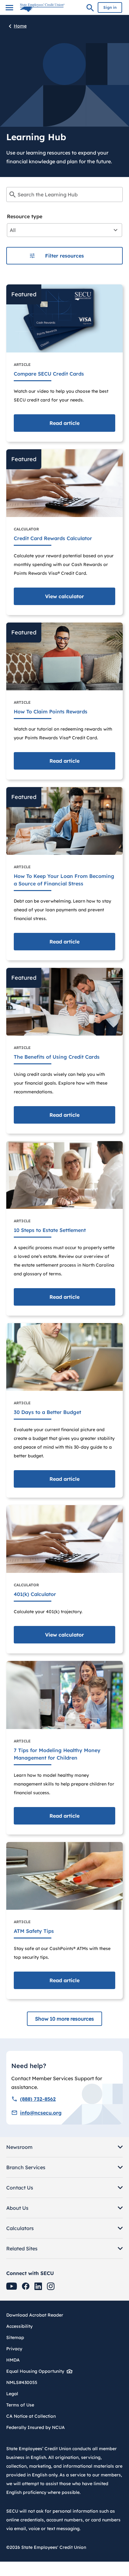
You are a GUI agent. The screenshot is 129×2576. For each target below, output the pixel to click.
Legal (12, 2394)
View (64, 596)
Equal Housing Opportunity (35, 2371)
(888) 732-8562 (38, 2099)
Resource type (25, 216)
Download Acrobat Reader (37, 2315)
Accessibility (19, 2326)
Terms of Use (20, 2405)
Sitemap (15, 2337)
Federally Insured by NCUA (36, 2427)
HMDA (13, 2360)
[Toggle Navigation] (9, 8)
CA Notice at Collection (31, 2416)
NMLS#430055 (22, 2382)
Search (90, 9)
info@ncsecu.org (41, 2113)
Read (64, 423)
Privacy (14, 2349)
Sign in (110, 7)
